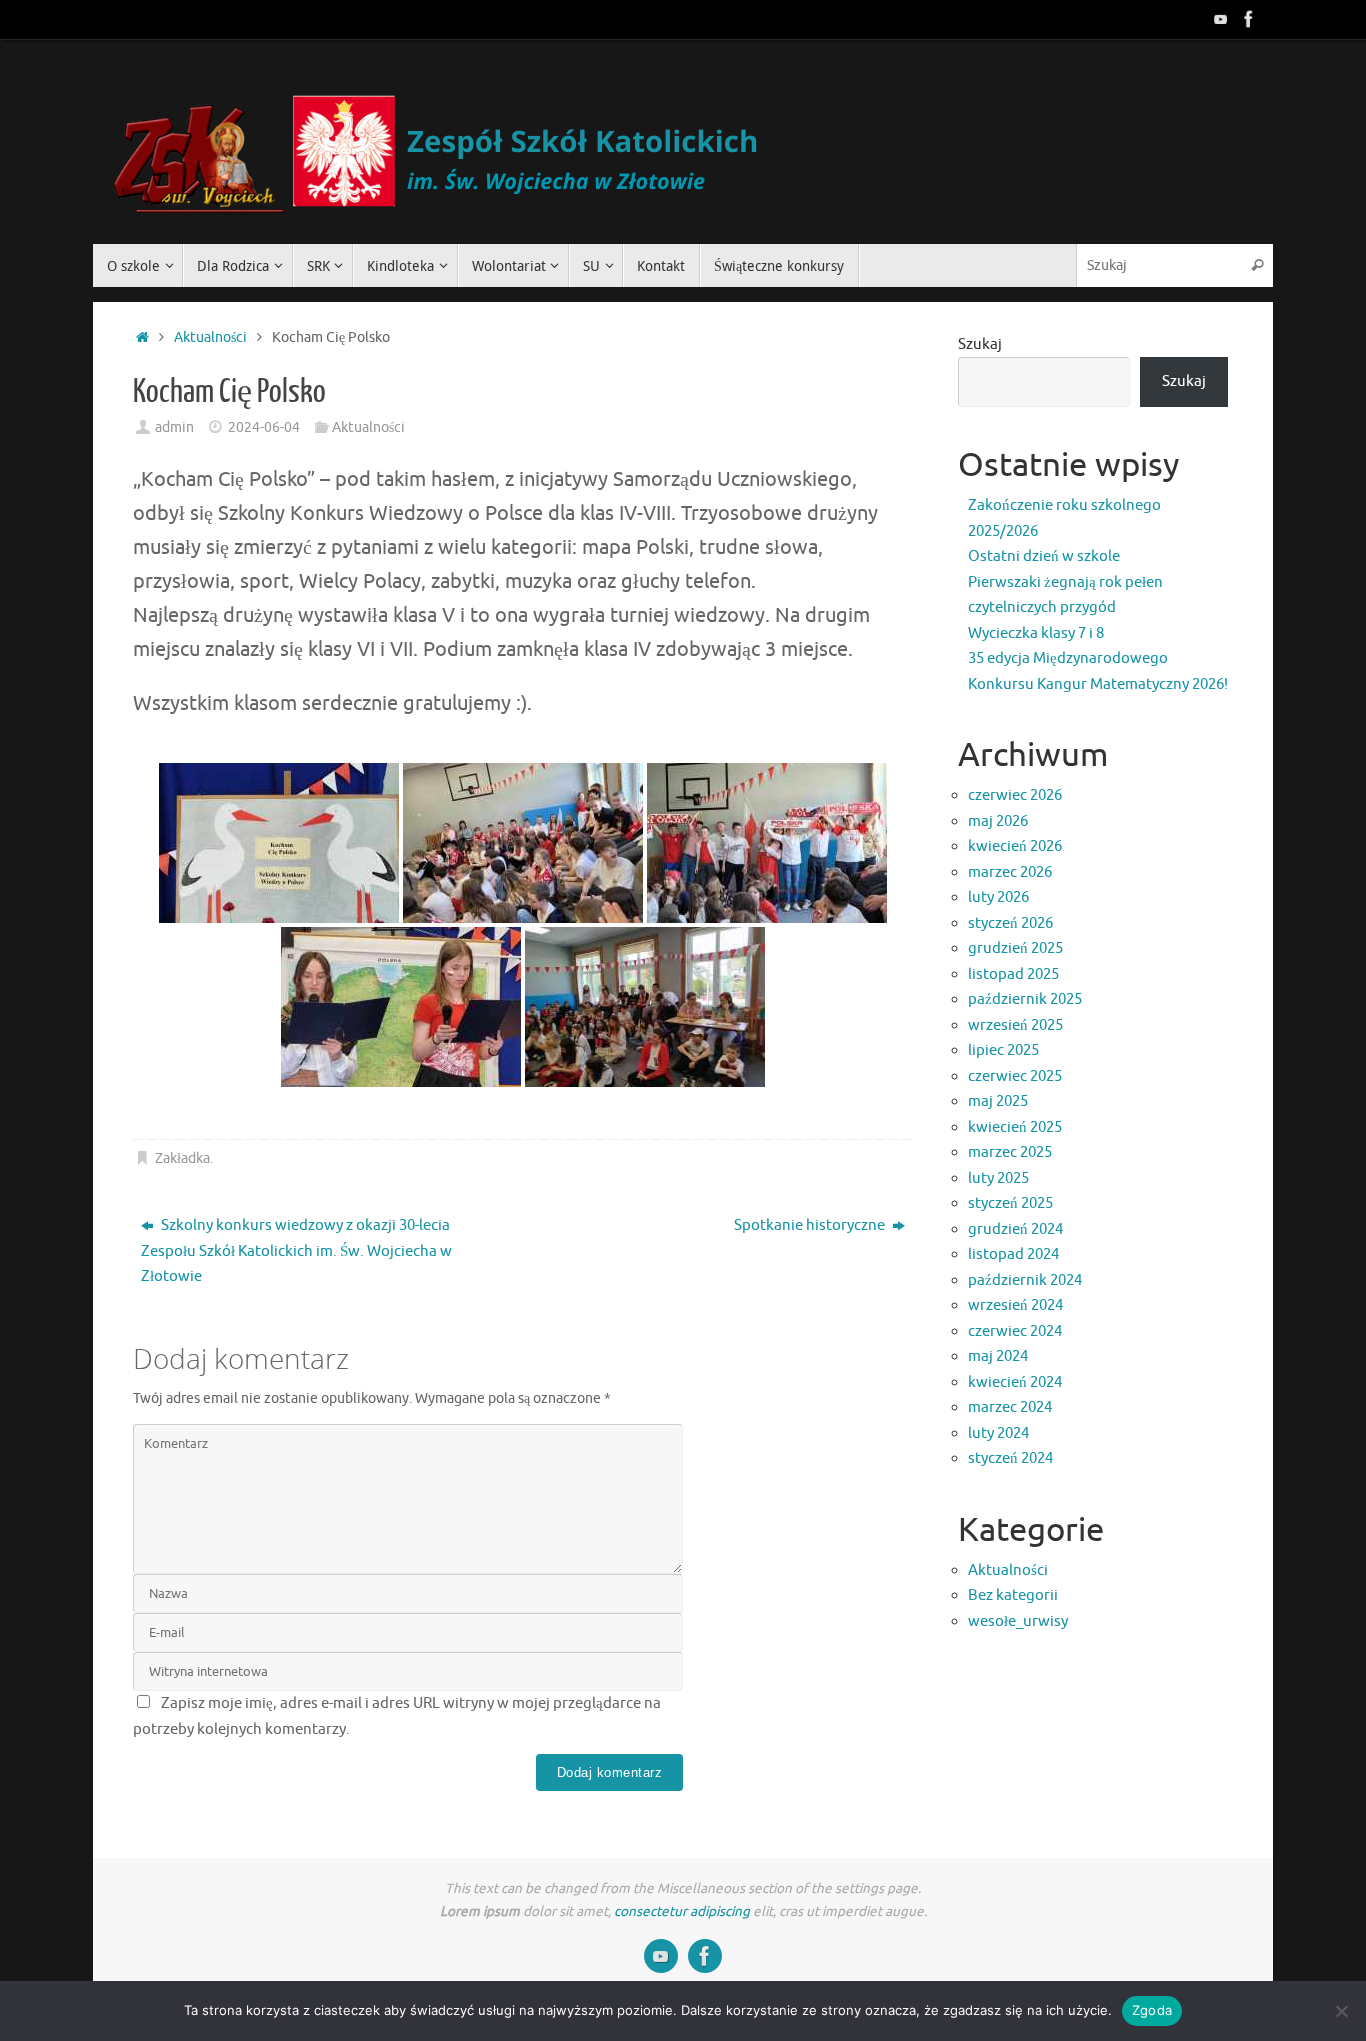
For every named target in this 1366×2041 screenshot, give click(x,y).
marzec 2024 (1010, 1407)
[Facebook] (1249, 19)
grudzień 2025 (1015, 948)
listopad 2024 (1013, 1254)
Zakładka (182, 1158)
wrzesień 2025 (1015, 1025)
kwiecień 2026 (1015, 846)
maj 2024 (998, 1356)
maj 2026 (998, 821)
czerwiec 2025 (1015, 1076)
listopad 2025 (1013, 974)
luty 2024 (998, 1433)
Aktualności (210, 337)
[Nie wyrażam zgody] (1341, 2011)
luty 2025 (998, 1178)
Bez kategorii (1013, 1595)
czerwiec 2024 (1015, 1331)
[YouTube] (1221, 19)
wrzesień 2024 (1015, 1305)
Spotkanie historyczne (811, 1225)
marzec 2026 (1010, 872)
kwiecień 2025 (1015, 1127)
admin (174, 427)
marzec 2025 (1010, 1152)
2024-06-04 (264, 427)
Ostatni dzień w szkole (1044, 556)
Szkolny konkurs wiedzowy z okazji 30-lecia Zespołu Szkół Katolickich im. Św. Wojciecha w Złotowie (296, 1251)
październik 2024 (1025, 1280)
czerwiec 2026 (1015, 795)
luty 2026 (998, 897)
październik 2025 (1025, 999)
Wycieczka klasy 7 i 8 (1036, 633)
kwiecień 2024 (1015, 1382)
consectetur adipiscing (682, 1911)
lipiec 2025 (1003, 1050)
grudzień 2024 (1015, 1229)
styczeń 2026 (1010, 923)
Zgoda (1152, 2010)
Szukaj (980, 344)
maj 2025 (998, 1101)
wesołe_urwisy (1018, 1621)
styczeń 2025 (1010, 1203)
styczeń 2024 (1010, 1458)
